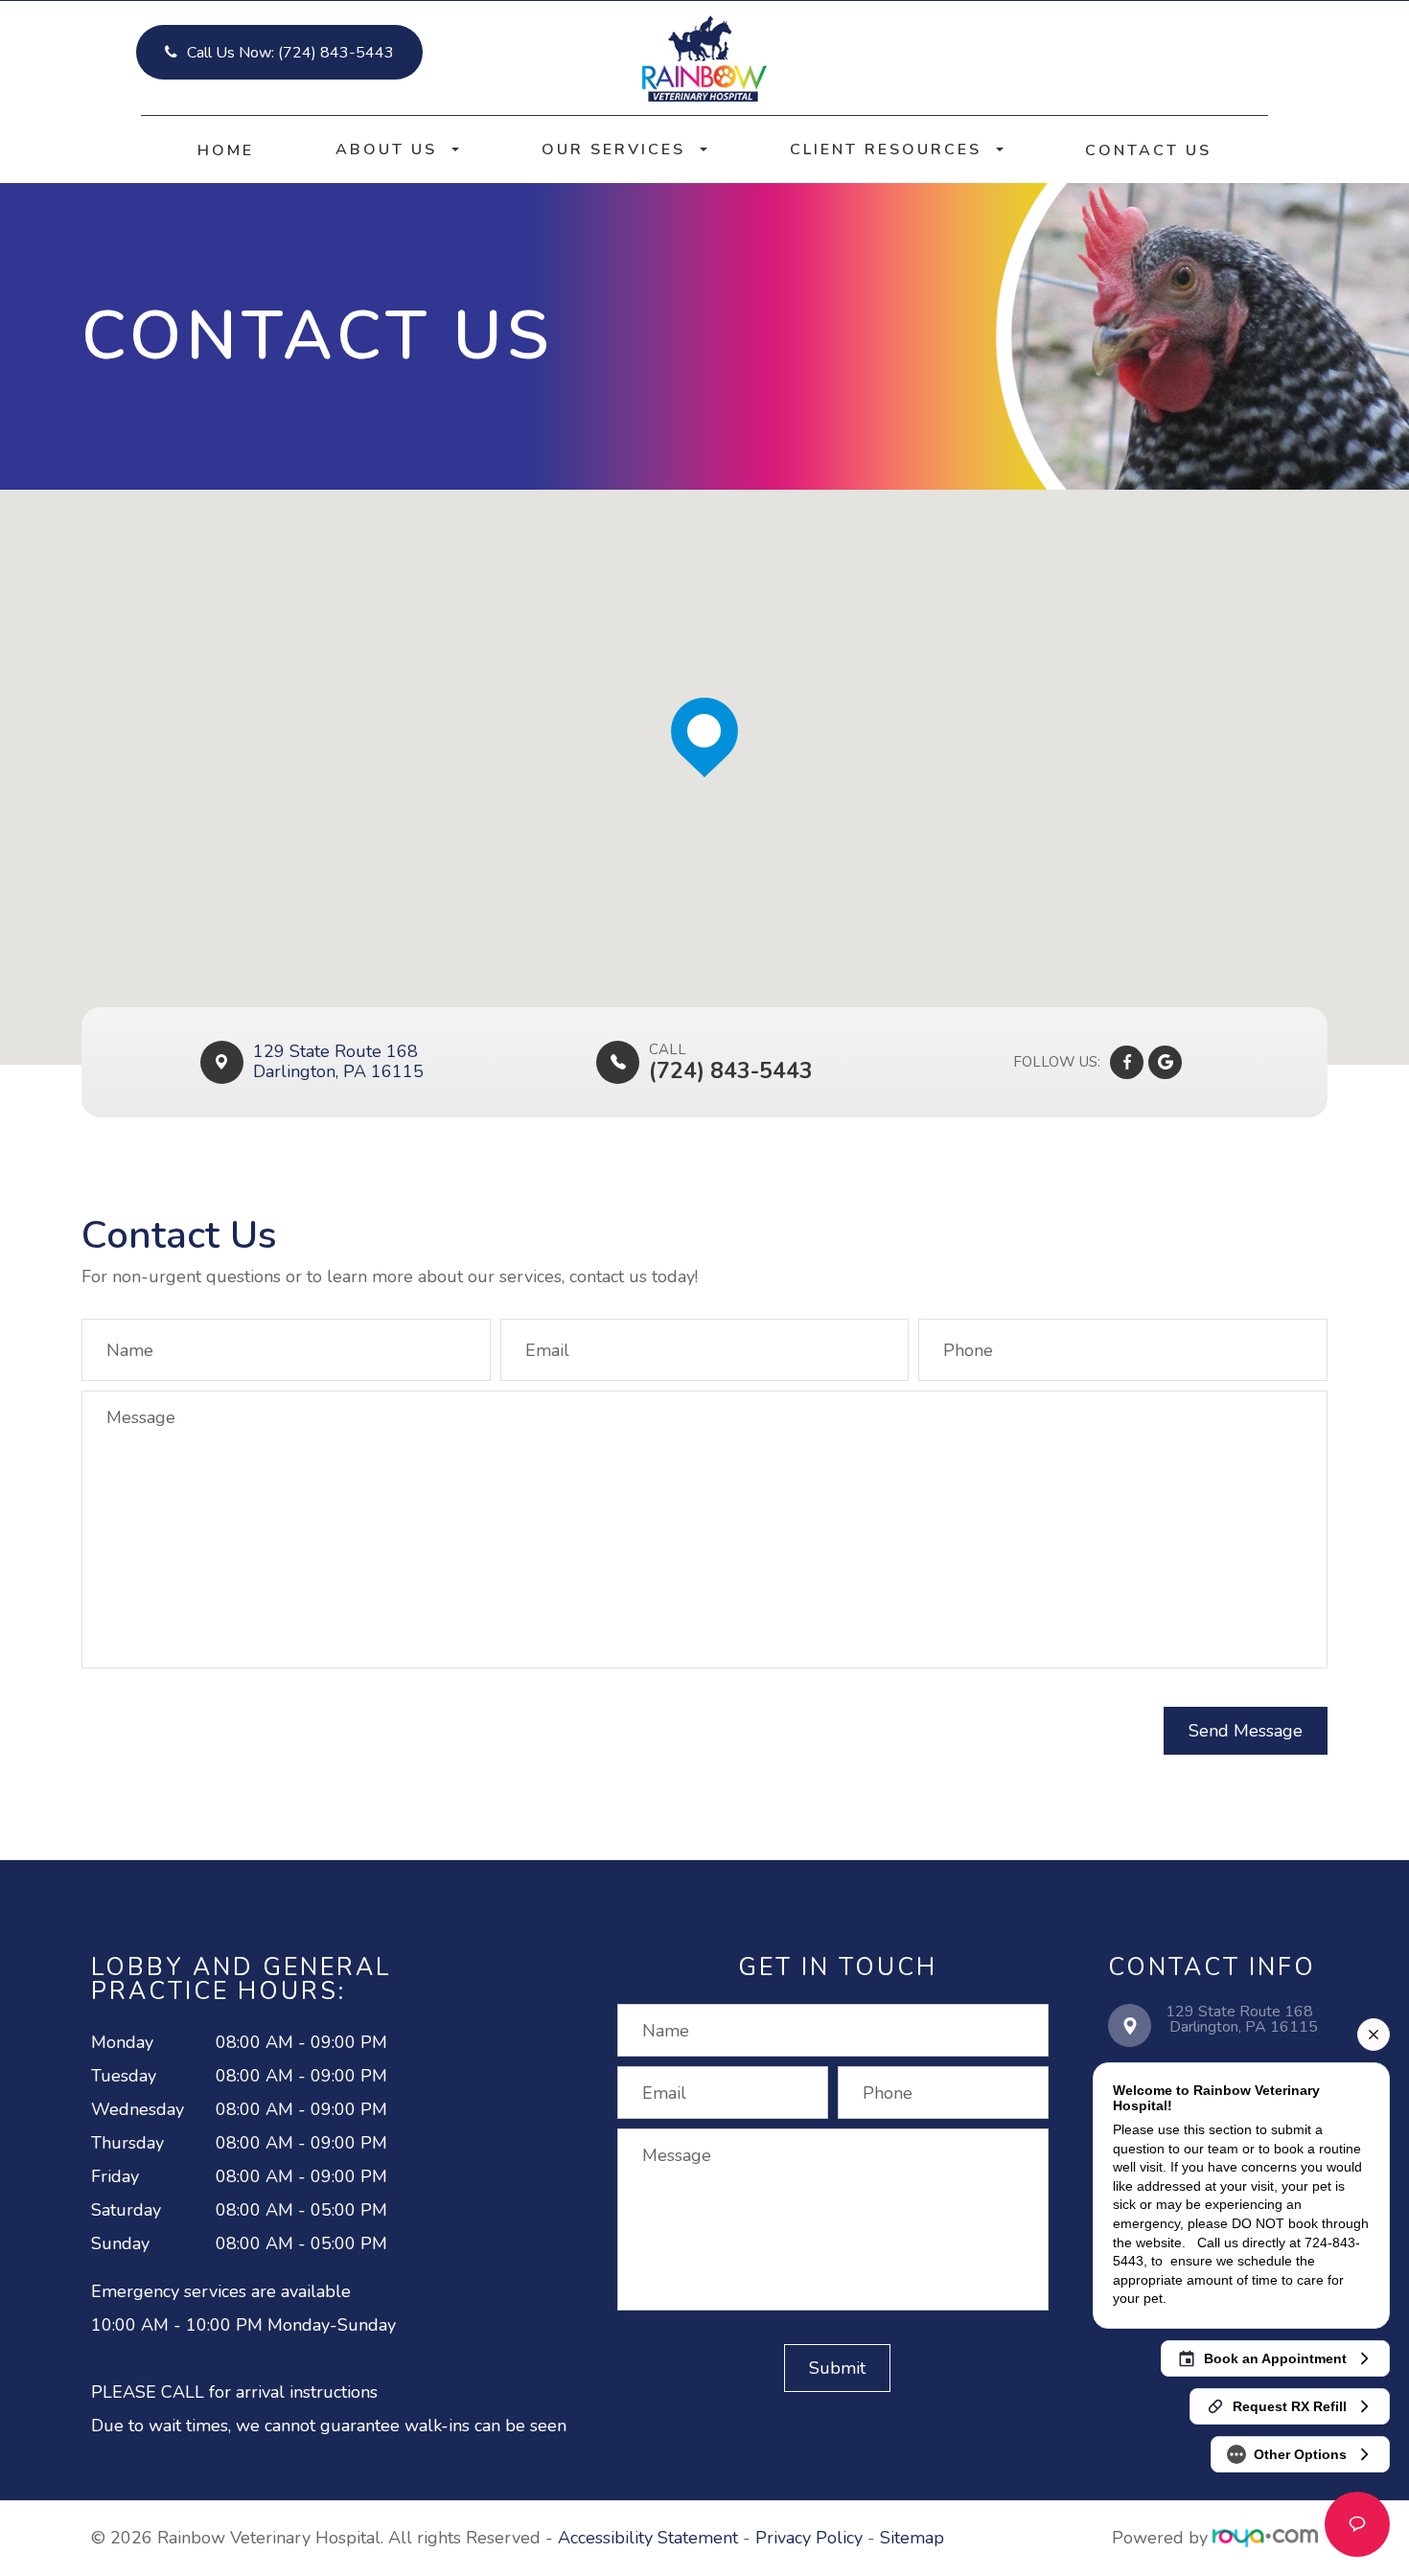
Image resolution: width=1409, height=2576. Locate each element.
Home (226, 150)
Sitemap (912, 2538)
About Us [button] (386, 149)
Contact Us (1148, 150)
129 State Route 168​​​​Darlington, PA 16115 (338, 1062)
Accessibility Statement (648, 2538)
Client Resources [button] (886, 149)
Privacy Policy (809, 2538)
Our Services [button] (613, 149)
